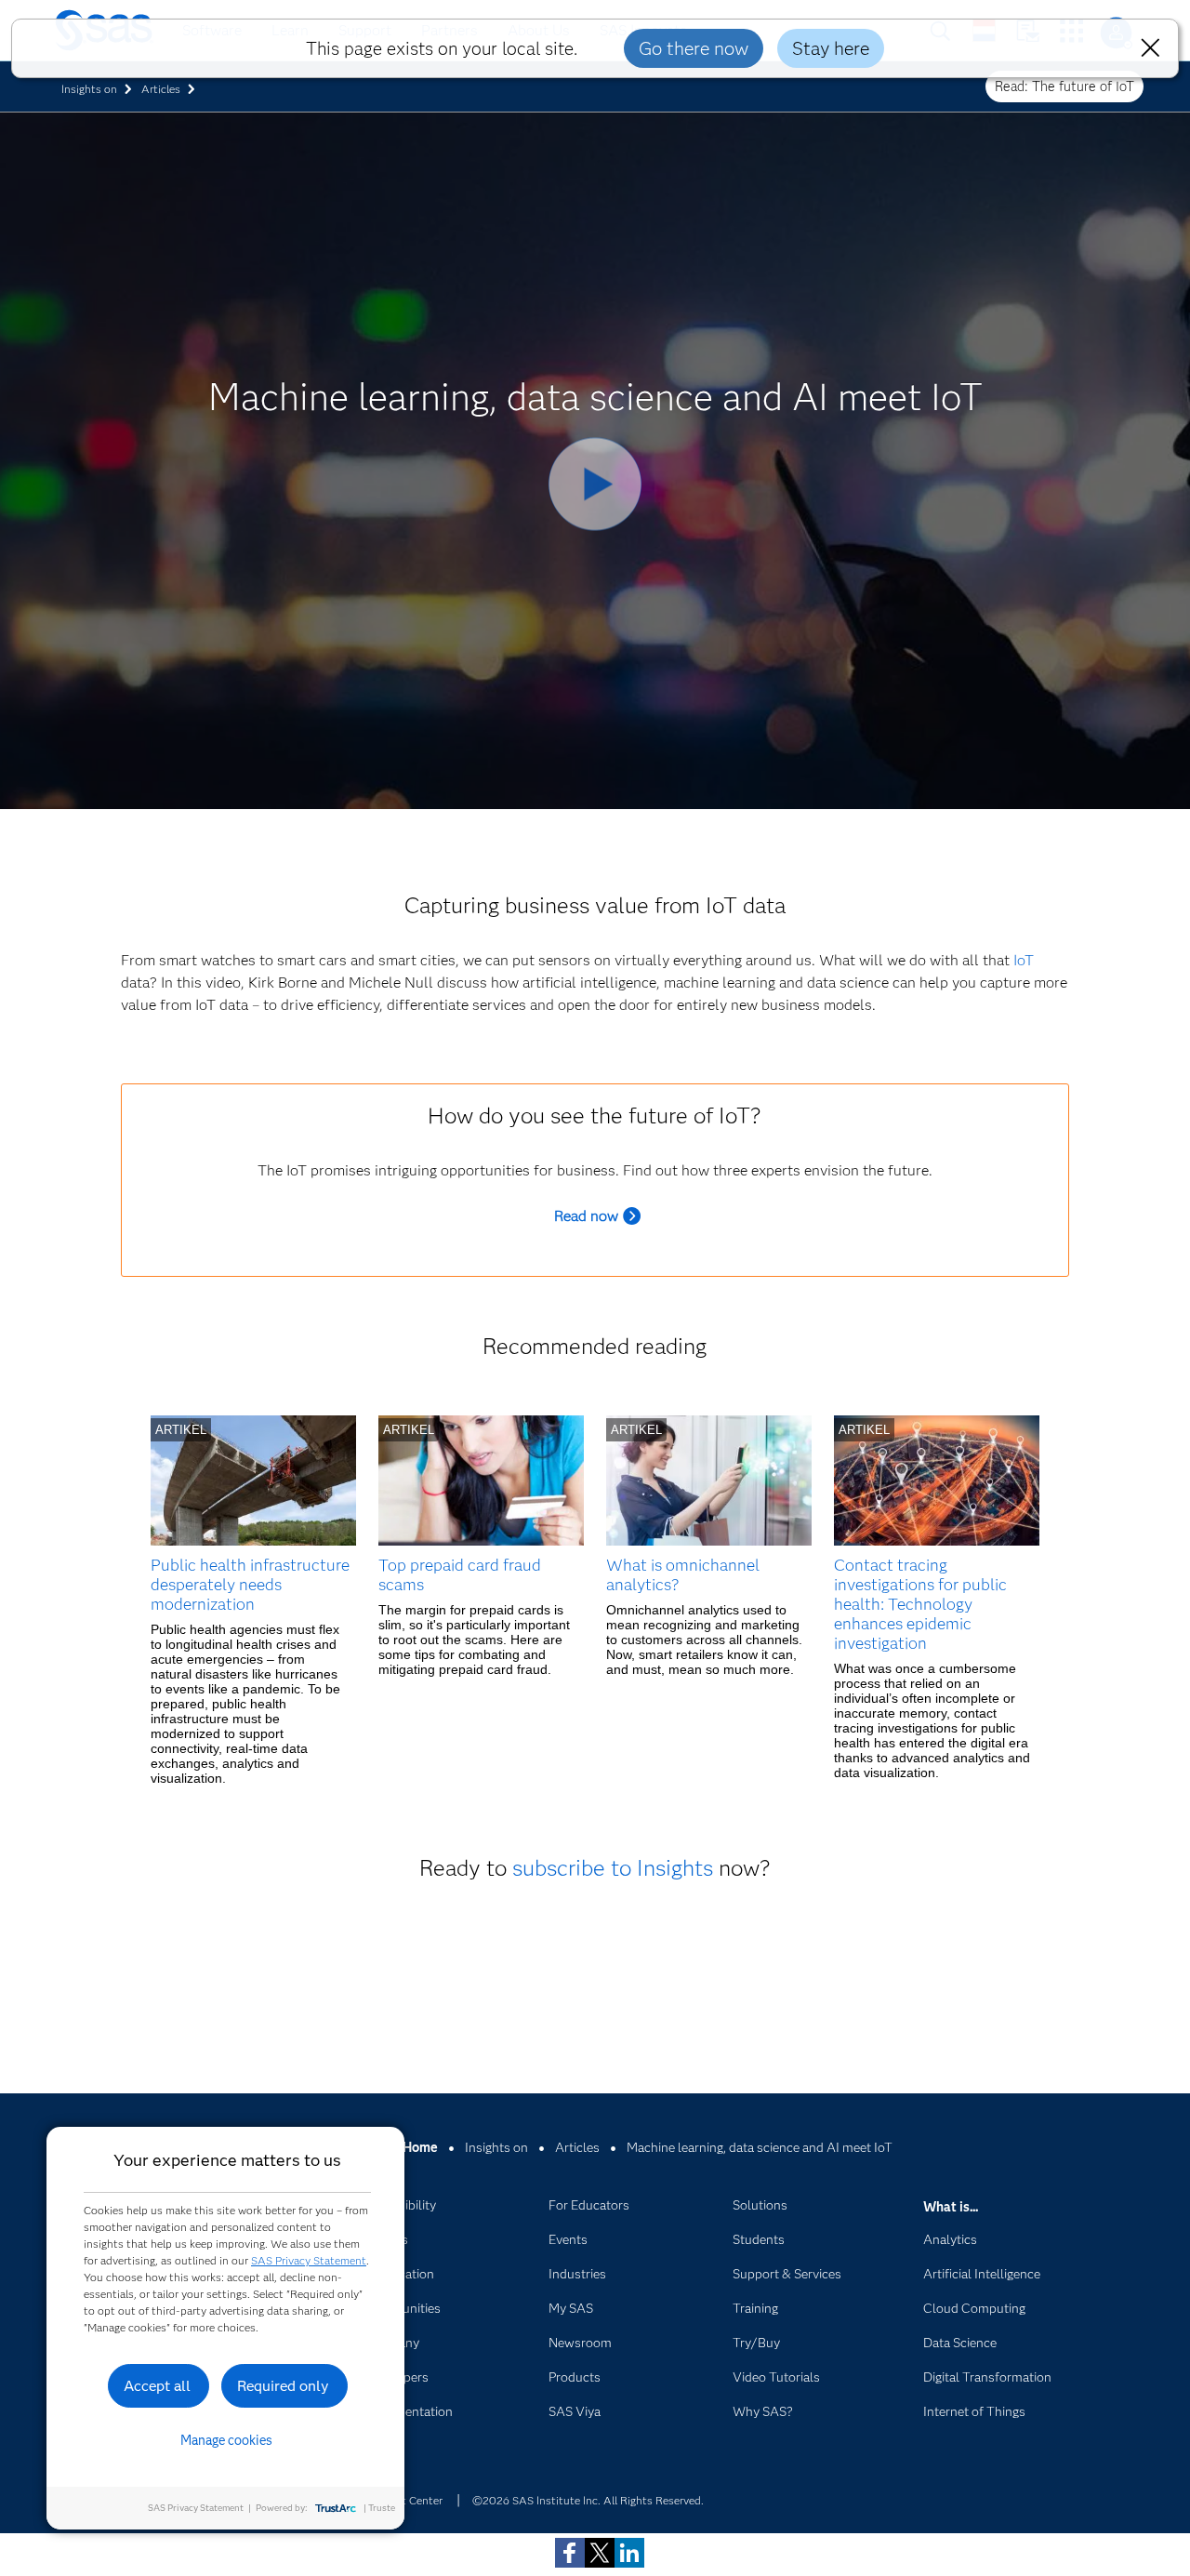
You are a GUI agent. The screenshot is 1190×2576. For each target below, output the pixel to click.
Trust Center (411, 2500)
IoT (1024, 960)
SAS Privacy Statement (309, 2260)
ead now (591, 1216)
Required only (283, 2386)
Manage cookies (226, 2440)
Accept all (157, 2386)
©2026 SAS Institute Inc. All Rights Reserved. (588, 2500)
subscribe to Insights (613, 1868)
